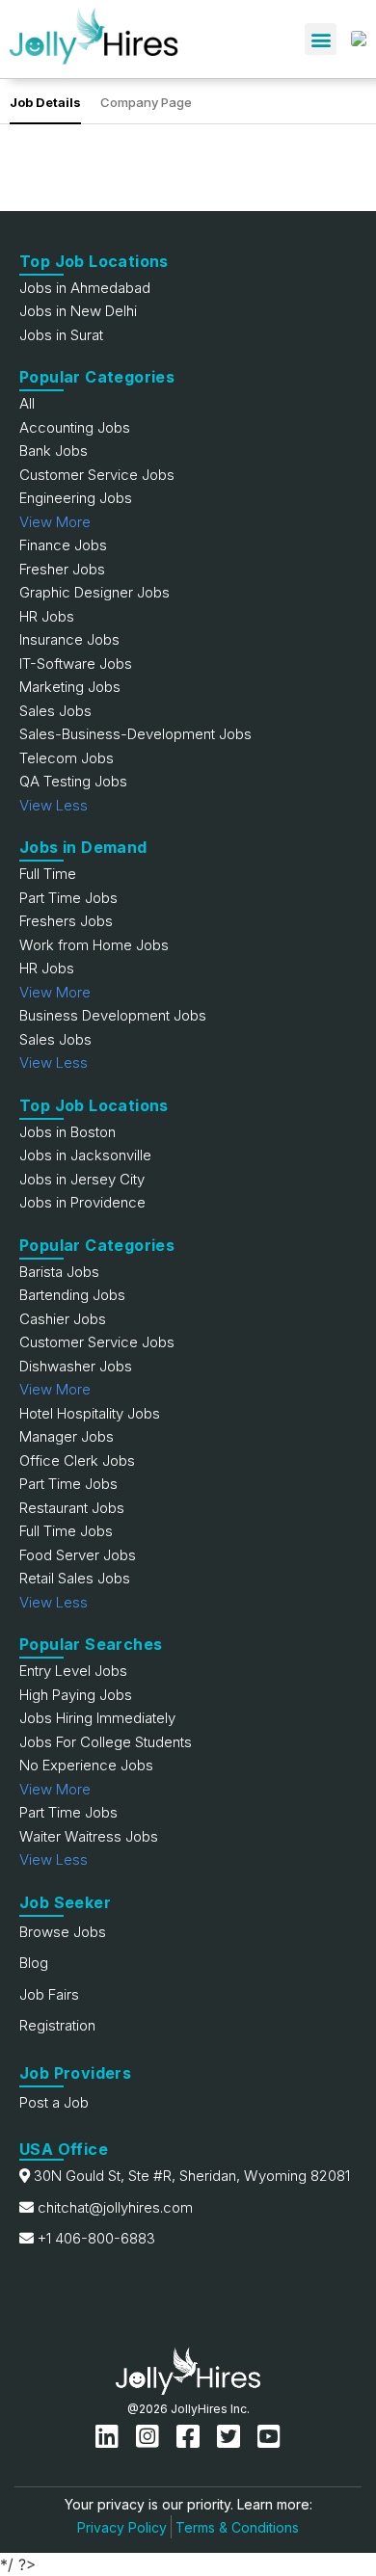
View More (55, 522)
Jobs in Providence (82, 1202)
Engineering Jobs (76, 498)
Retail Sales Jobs (75, 1578)
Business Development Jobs (113, 1015)
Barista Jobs (59, 1272)
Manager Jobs (67, 1436)
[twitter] (232, 2437)
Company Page (146, 102)
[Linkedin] (111, 2437)
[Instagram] (151, 2437)
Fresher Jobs (62, 569)
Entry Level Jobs (73, 1671)
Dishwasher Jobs (76, 1366)
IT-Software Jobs (76, 664)
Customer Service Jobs (97, 475)
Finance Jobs (63, 545)
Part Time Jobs (68, 898)
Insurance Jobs (69, 639)
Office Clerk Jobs (77, 1461)
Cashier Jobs (63, 1319)
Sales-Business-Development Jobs (135, 734)
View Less (54, 805)
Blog (34, 1963)
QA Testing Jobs (73, 781)
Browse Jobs (63, 1932)
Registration (57, 2025)
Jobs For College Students (106, 1742)
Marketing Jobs (70, 687)
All (27, 403)
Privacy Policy (122, 2527)
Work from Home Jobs (94, 945)
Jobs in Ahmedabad (85, 288)
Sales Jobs (55, 711)
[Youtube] (269, 2437)
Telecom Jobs (67, 758)
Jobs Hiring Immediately (97, 1718)
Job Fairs (49, 1994)
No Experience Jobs (86, 1765)
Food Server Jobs (78, 1555)
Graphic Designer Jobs (94, 592)
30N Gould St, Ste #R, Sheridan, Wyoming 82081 (192, 2176)
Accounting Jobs (75, 427)
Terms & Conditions (237, 2527)
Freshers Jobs (66, 921)
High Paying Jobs (76, 1695)
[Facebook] (192, 2437)
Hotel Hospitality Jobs (90, 1413)
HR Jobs (47, 616)
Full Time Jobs (66, 1531)
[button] (321, 39)
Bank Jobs (54, 451)
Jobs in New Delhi (78, 311)
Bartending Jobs (72, 1295)
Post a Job (54, 2102)
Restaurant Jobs (72, 1508)
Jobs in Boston (67, 1132)
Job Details (45, 102)
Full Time (48, 874)
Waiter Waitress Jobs (89, 1836)
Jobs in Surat (61, 335)
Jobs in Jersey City (82, 1179)
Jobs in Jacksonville (85, 1155)
